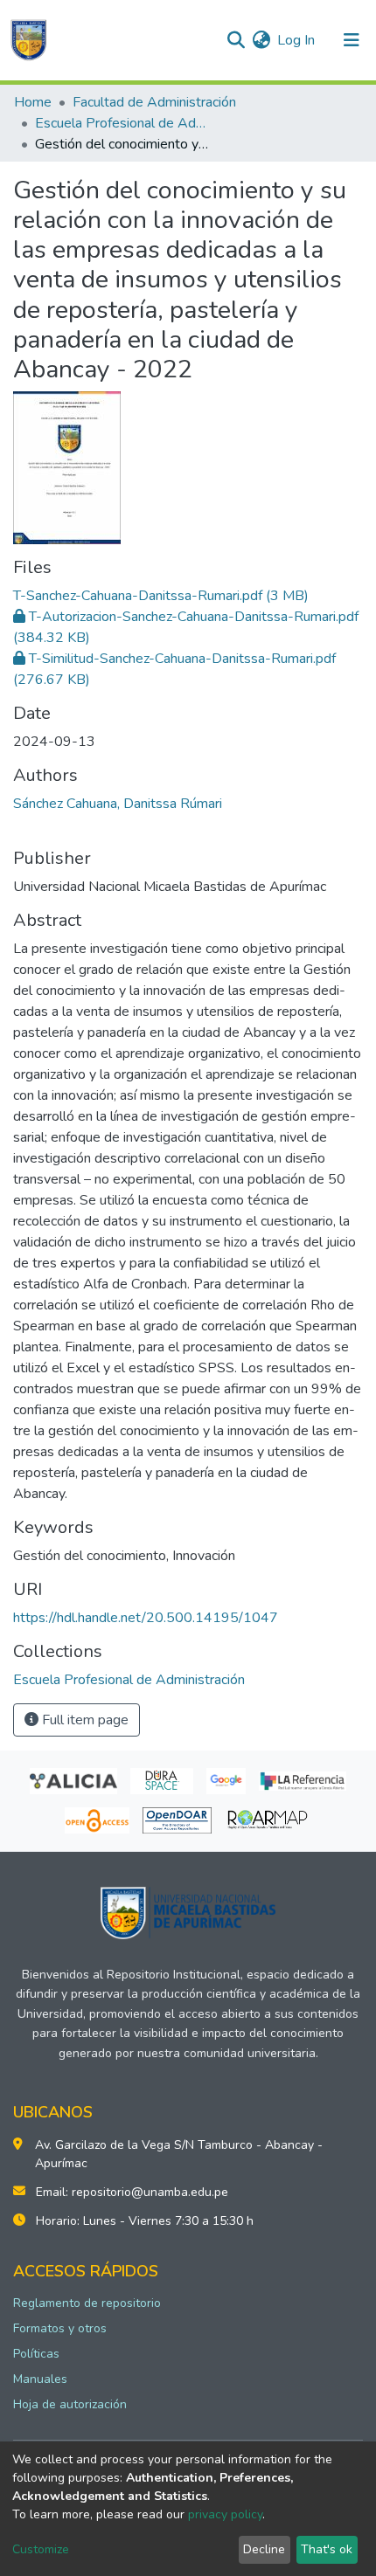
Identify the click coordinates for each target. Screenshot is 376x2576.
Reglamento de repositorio (87, 2303)
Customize (41, 2549)
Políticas (36, 2354)
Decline (264, 2549)
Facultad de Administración (154, 102)
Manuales (40, 2379)
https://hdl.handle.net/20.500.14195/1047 (146, 1618)
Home (33, 102)
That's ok (327, 2549)
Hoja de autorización (70, 2404)
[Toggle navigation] (352, 40)
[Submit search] (236, 40)
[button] (261, 40)
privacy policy (225, 2514)
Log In (297, 40)
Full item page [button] (84, 1720)
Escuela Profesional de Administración (122, 123)
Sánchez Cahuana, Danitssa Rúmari (118, 804)
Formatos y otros (60, 2328)
